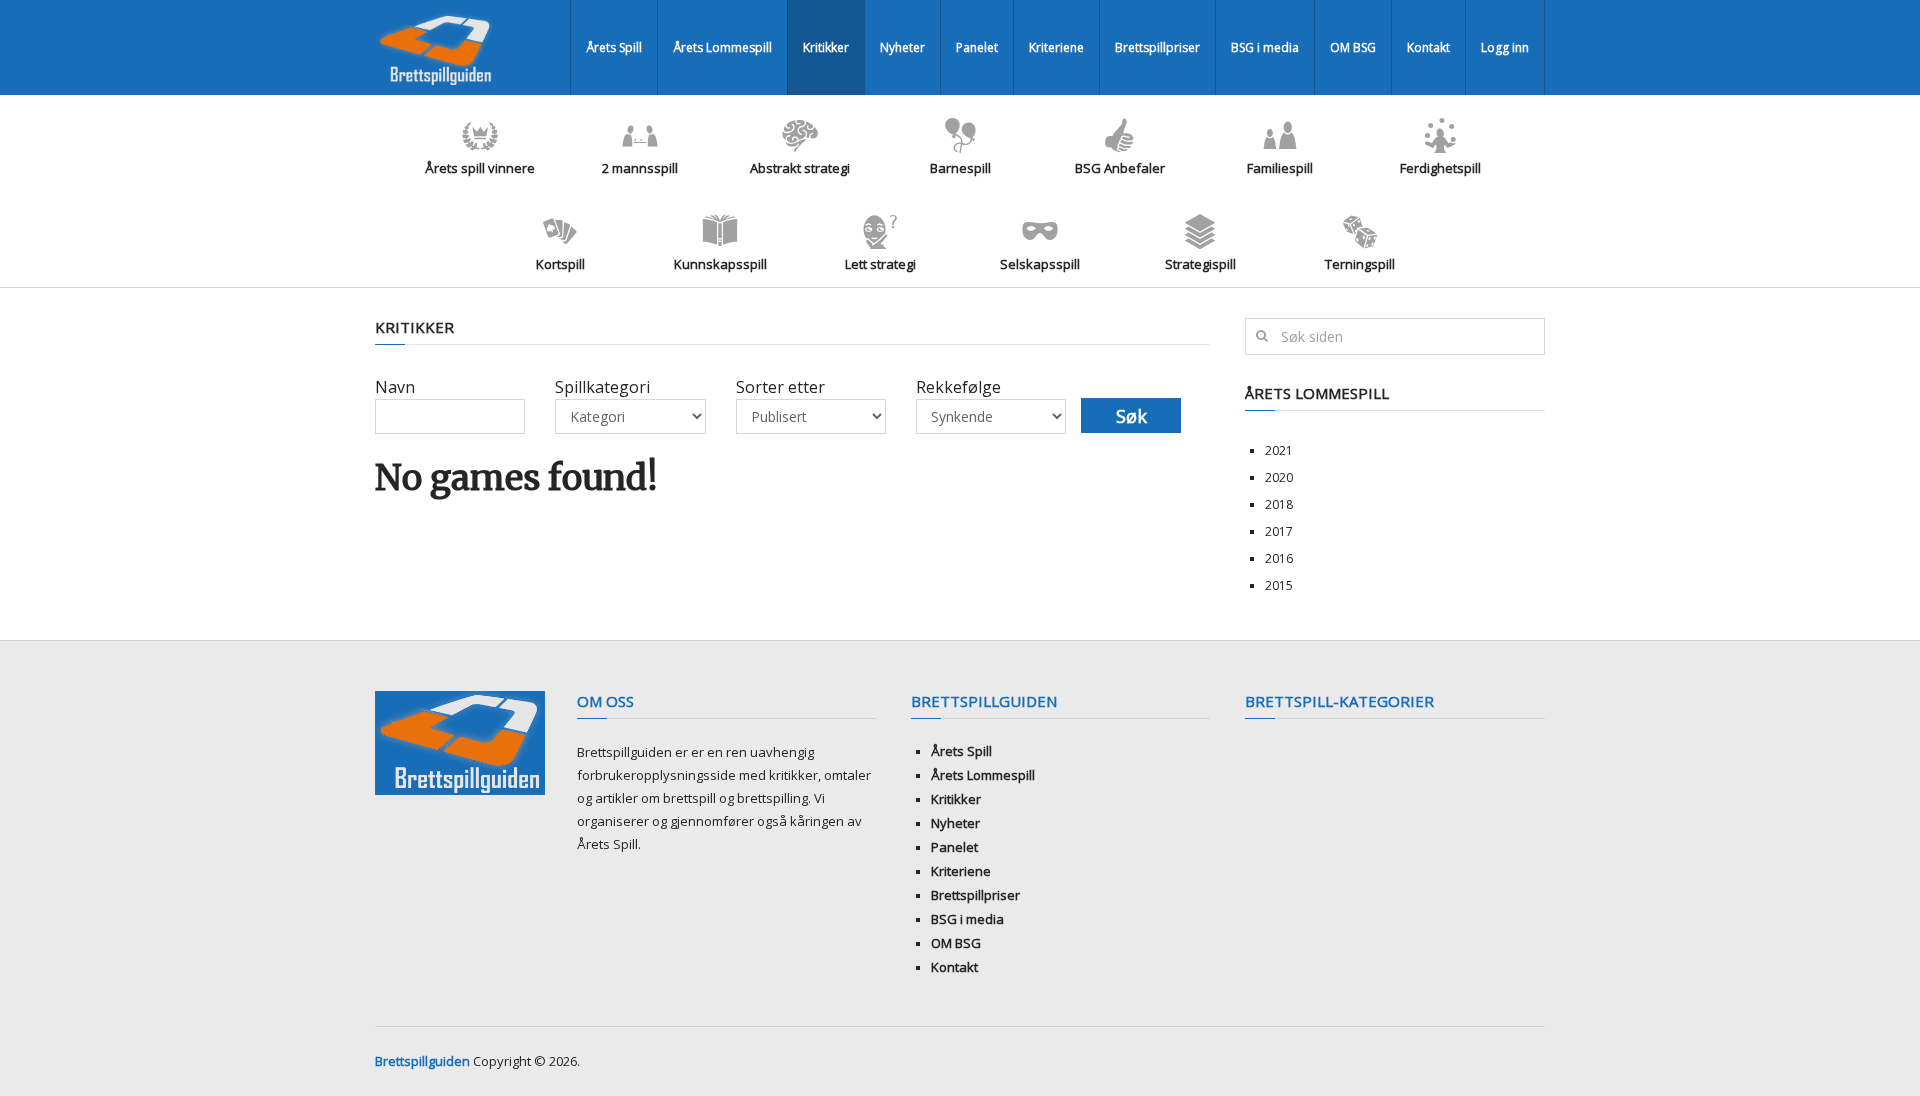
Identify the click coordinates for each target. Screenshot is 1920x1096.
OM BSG (1353, 47)
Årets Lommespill (722, 47)
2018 (1279, 504)
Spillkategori (602, 387)
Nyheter (902, 47)
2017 (1279, 531)
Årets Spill (614, 47)
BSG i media (1265, 47)
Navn (395, 387)
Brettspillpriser (1157, 47)
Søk (1131, 416)
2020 (1279, 477)
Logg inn (1505, 47)
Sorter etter (780, 387)
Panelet (977, 47)
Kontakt (1428, 47)
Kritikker (826, 47)
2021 (1279, 450)
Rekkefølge (958, 387)
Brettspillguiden (422, 1061)
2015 (1279, 585)
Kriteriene (1056, 47)
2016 (1279, 558)
